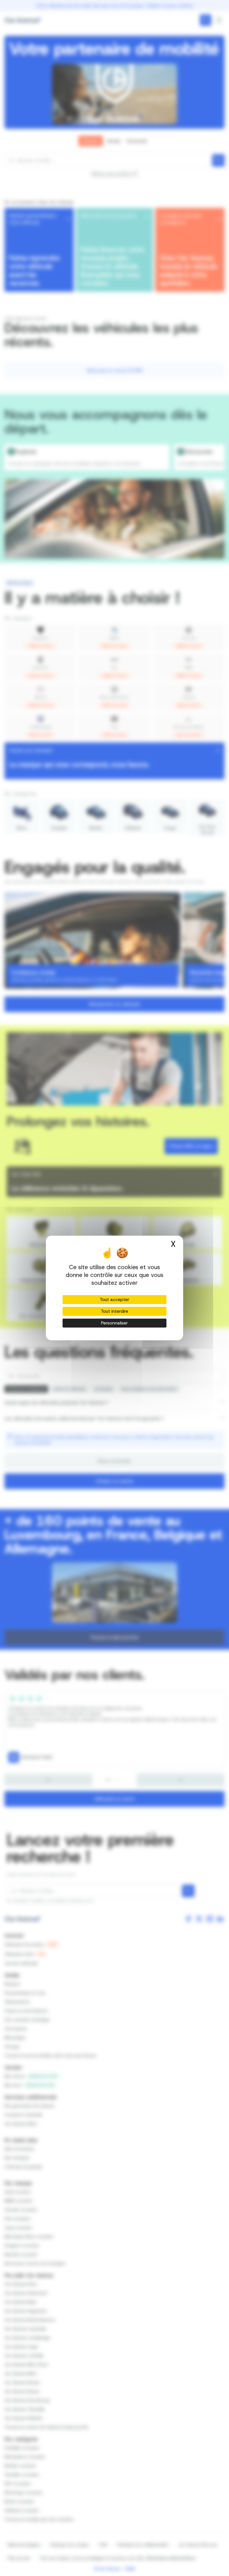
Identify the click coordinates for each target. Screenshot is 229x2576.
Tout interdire (115, 1311)
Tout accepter (115, 1299)
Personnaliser (115, 1323)
